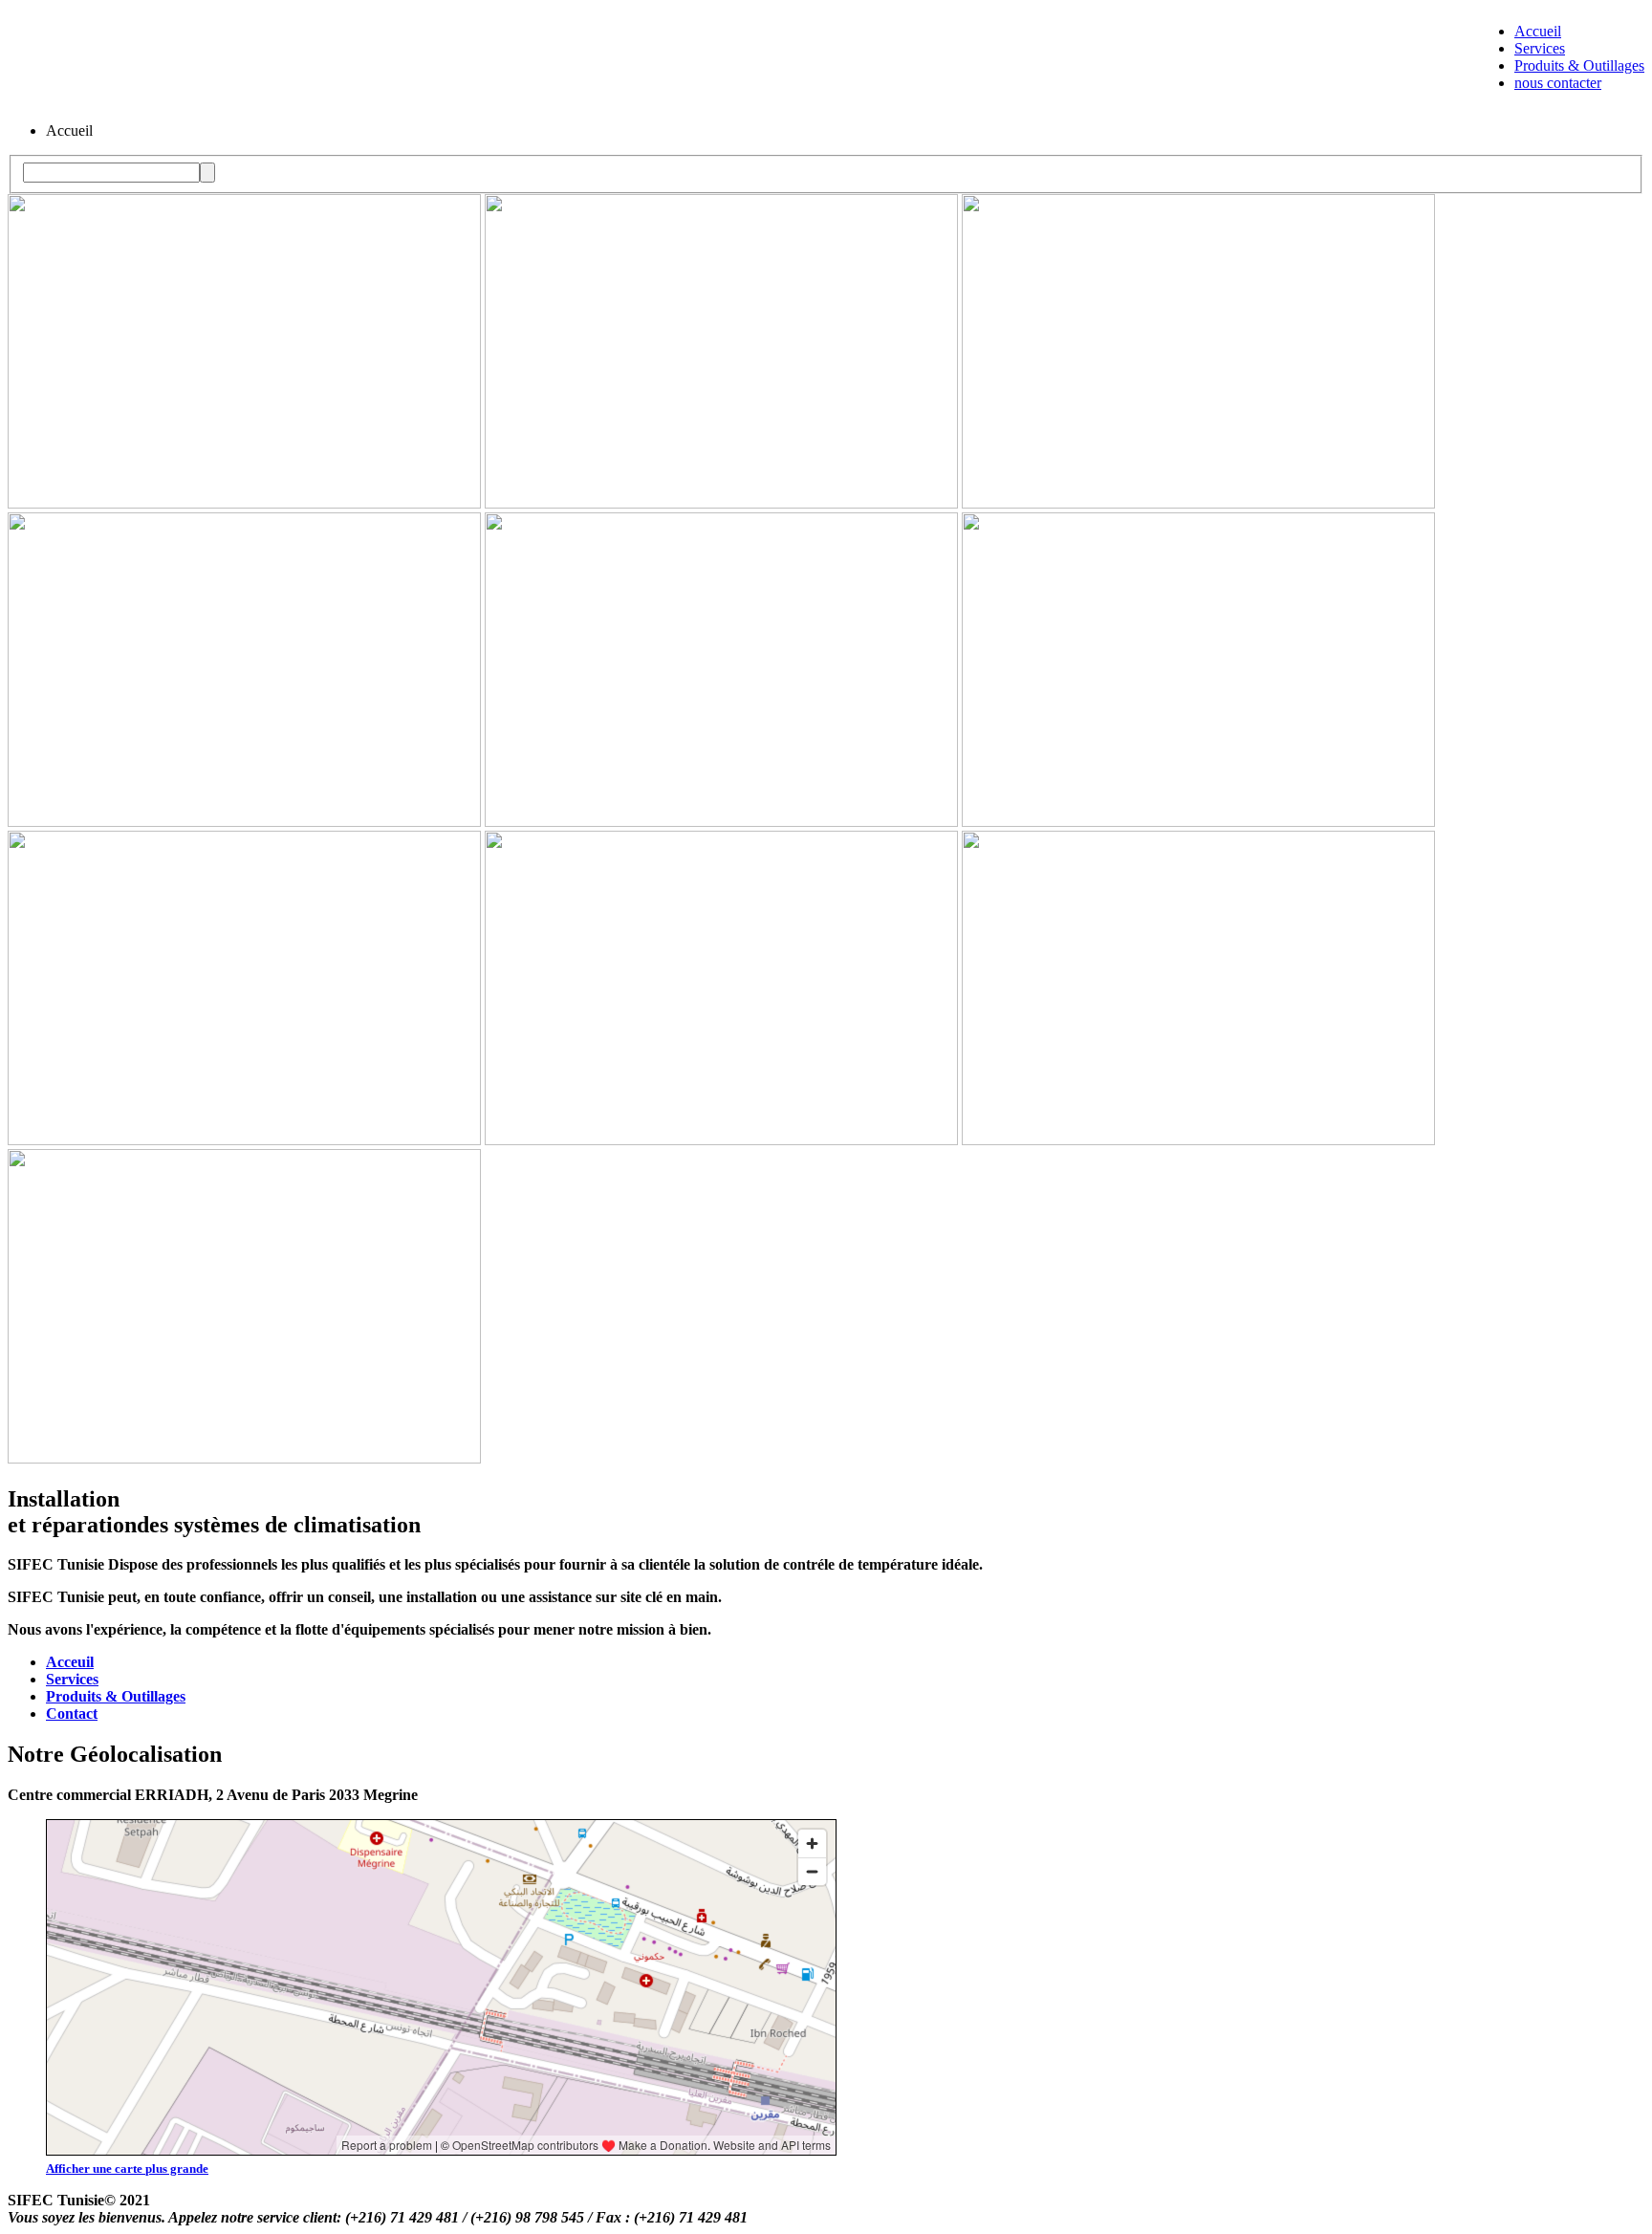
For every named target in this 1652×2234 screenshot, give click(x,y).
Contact (72, 1713)
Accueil (1538, 31)
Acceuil (70, 1662)
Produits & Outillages (1579, 65)
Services (1540, 48)
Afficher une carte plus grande (127, 2169)
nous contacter (1558, 83)
